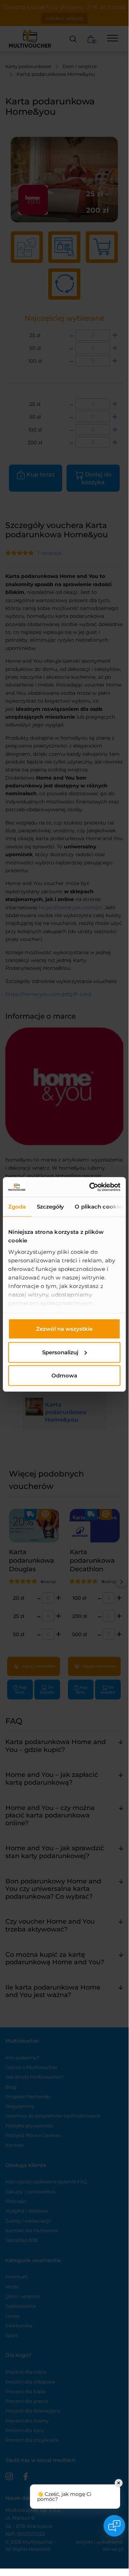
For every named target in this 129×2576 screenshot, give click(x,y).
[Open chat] (114, 2526)
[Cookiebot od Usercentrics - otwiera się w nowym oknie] (91, 1187)
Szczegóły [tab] (51, 1207)
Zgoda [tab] (17, 1207)
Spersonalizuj (60, 1352)
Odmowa (64, 1375)
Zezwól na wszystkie (64, 1329)
